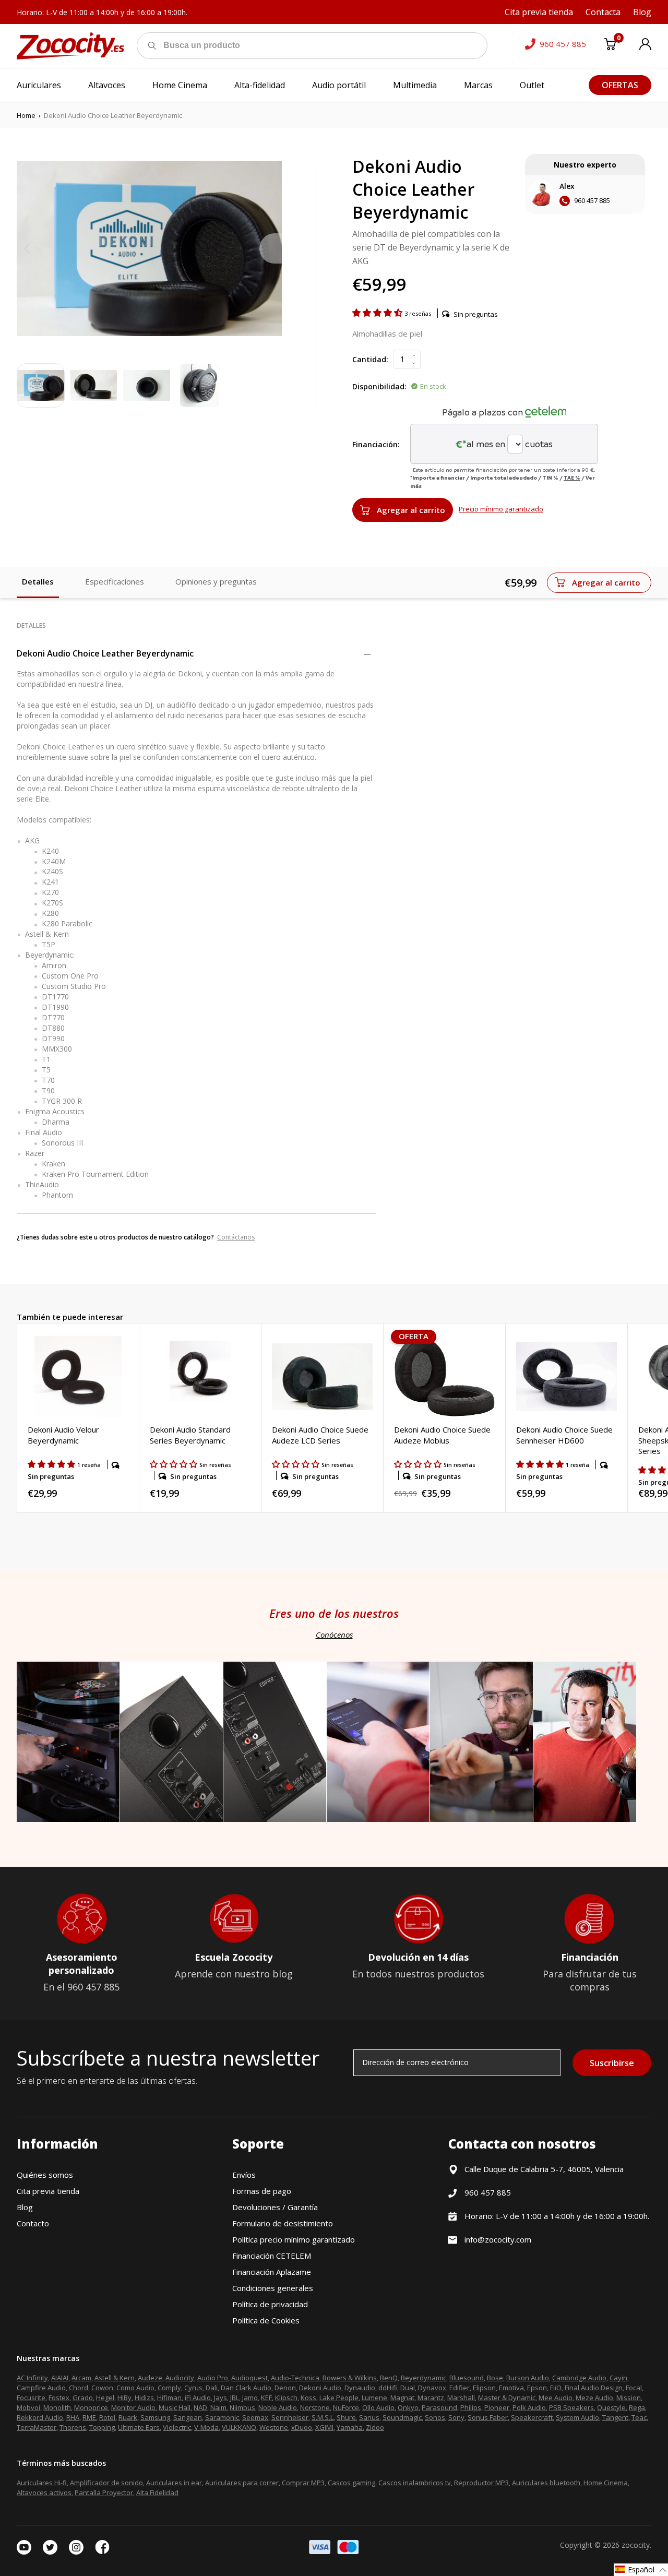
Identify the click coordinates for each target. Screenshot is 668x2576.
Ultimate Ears (139, 2427)
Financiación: (376, 444)
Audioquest (249, 2378)
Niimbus (242, 2407)
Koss (308, 2398)
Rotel (107, 2417)
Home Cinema (606, 2483)
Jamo (250, 2398)
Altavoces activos (44, 2492)
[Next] (271, 248)
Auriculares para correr (242, 2483)
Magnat (402, 2398)
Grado (83, 2398)
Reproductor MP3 (481, 2483)
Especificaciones (115, 581)
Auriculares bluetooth (546, 2483)
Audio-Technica (295, 2378)
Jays (220, 2398)
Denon (285, 2388)
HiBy (124, 2398)
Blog (25, 2207)
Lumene (374, 2398)
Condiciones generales (273, 2288)
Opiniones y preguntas (216, 581)
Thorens (73, 2427)
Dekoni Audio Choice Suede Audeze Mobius (442, 1435)
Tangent (615, 2417)
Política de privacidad (270, 2304)
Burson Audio (528, 2378)
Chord (79, 2388)
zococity (636, 2545)
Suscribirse (612, 2063)
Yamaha (350, 2427)
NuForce (346, 2407)
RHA (73, 2417)
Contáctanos (236, 1237)
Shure (346, 2417)
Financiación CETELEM (272, 2256)
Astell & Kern (115, 2378)
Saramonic (222, 2417)
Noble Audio (278, 2407)
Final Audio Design (594, 2388)
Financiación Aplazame (272, 2272)
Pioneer (497, 2407)
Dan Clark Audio (246, 2388)
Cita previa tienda (48, 2191)
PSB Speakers (571, 2407)
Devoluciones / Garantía (275, 2207)
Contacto (33, 2223)
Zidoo (375, 2427)
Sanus (369, 2417)
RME (89, 2417)
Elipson (484, 2388)
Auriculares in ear (174, 2483)
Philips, (472, 2407)
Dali (212, 2388)
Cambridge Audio (579, 2378)
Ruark (128, 2417)
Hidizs (144, 2398)
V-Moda (206, 2427)
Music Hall (175, 2407)
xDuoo (302, 2427)
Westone (274, 2427)
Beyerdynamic (424, 2378)
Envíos (244, 2175)
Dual (408, 2388)
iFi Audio (198, 2398)
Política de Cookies (266, 2320)
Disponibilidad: (379, 386)
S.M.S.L (323, 2417)
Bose (495, 2378)
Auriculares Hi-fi (42, 2483)
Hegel (105, 2398)
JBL (235, 2398)
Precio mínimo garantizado (501, 509)
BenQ (389, 2378)
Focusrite (31, 2398)
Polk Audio (529, 2407)
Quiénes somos (45, 2175)
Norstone (315, 2407)
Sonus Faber (488, 2417)
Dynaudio (360, 2388)
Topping (102, 2427)
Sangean (188, 2417)
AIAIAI (60, 2378)
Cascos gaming (351, 2483)
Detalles (38, 581)
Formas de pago (262, 2191)
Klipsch (286, 2398)
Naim (218, 2407)
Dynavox (432, 2388)
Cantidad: (370, 359)
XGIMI (324, 2427)
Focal (634, 2388)
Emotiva (511, 2388)
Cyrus (193, 2388)
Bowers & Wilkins (350, 2378)
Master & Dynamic (507, 2398)
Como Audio (135, 2388)
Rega (637, 2407)
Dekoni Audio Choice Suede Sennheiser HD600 (564, 1435)
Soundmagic (402, 2417)
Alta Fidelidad (157, 2492)
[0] (610, 46)
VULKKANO (239, 2427)
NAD (200, 2407)
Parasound (439, 2407)
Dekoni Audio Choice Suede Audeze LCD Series (320, 1435)
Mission (629, 2398)
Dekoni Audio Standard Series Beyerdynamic (190, 1435)
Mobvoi (28, 2407)
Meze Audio (594, 2398)
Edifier (460, 2388)
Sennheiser (290, 2417)
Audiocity (180, 2378)
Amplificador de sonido (106, 2483)
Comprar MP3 (303, 2483)
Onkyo (408, 2407)
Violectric (177, 2427)
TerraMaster (37, 2427)
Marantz (431, 2398)
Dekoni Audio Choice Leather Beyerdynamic (105, 653)
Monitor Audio (133, 2407)
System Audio (577, 2417)
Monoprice (91, 2407)
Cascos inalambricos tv (415, 2483)
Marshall (461, 2398)
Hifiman (169, 2398)
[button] (378, 313)
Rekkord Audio (40, 2417)
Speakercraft (532, 2417)
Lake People (339, 2398)
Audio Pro (213, 2378)
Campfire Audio (41, 2388)
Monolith (57, 2407)
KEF (266, 2398)
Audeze (150, 2378)
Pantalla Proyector (104, 2492)
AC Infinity (32, 2378)
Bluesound (467, 2378)
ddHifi (388, 2388)
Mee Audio (556, 2398)
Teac (639, 2417)
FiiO (556, 2388)
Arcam (81, 2378)
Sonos (435, 2417)
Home (26, 115)
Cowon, (103, 2388)
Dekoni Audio (320, 2388)
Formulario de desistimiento (283, 2223)
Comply (169, 2388)
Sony (456, 2417)
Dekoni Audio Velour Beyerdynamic (63, 1435)
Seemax (255, 2417)
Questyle (611, 2407)
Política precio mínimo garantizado (294, 2239)
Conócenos (334, 1635)
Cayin (618, 2378)
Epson (537, 2388)
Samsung (155, 2417)
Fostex (59, 2398)
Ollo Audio (378, 2407)
